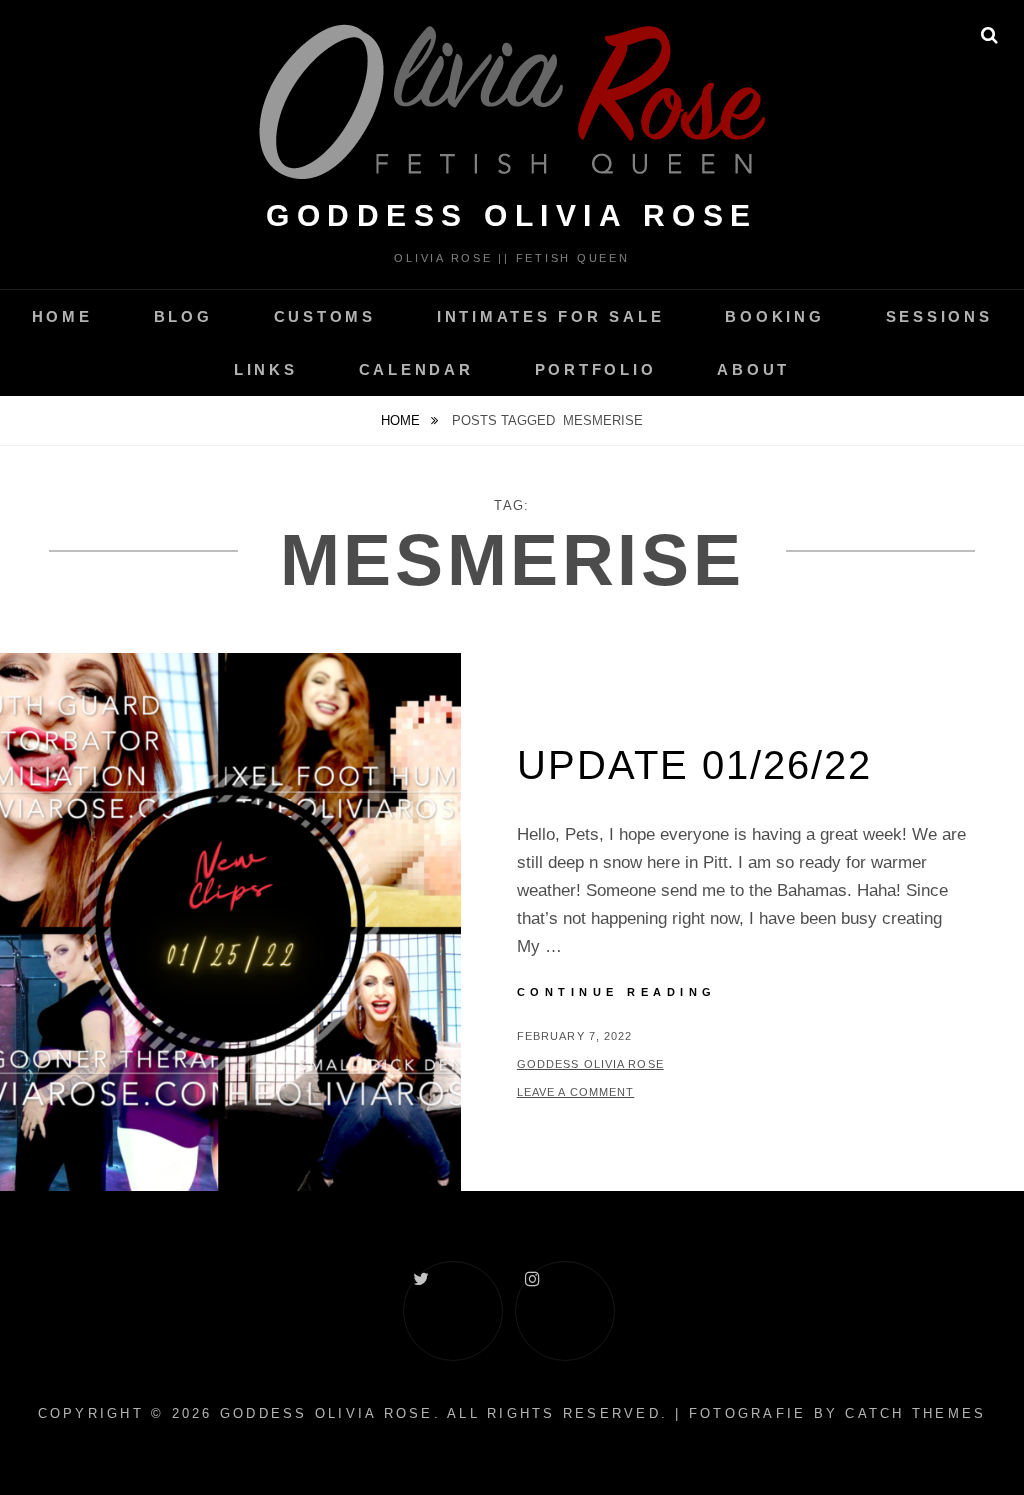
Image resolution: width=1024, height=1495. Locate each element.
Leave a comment (576, 1092)
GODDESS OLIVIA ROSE (512, 215)
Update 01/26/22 (694, 765)
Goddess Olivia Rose (590, 1064)
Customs (325, 316)
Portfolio (596, 369)
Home (62, 316)
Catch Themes (915, 1413)
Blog (183, 316)
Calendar (416, 369)
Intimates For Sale (551, 316)
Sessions (939, 316)
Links (266, 369)
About (753, 369)
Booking (774, 316)
